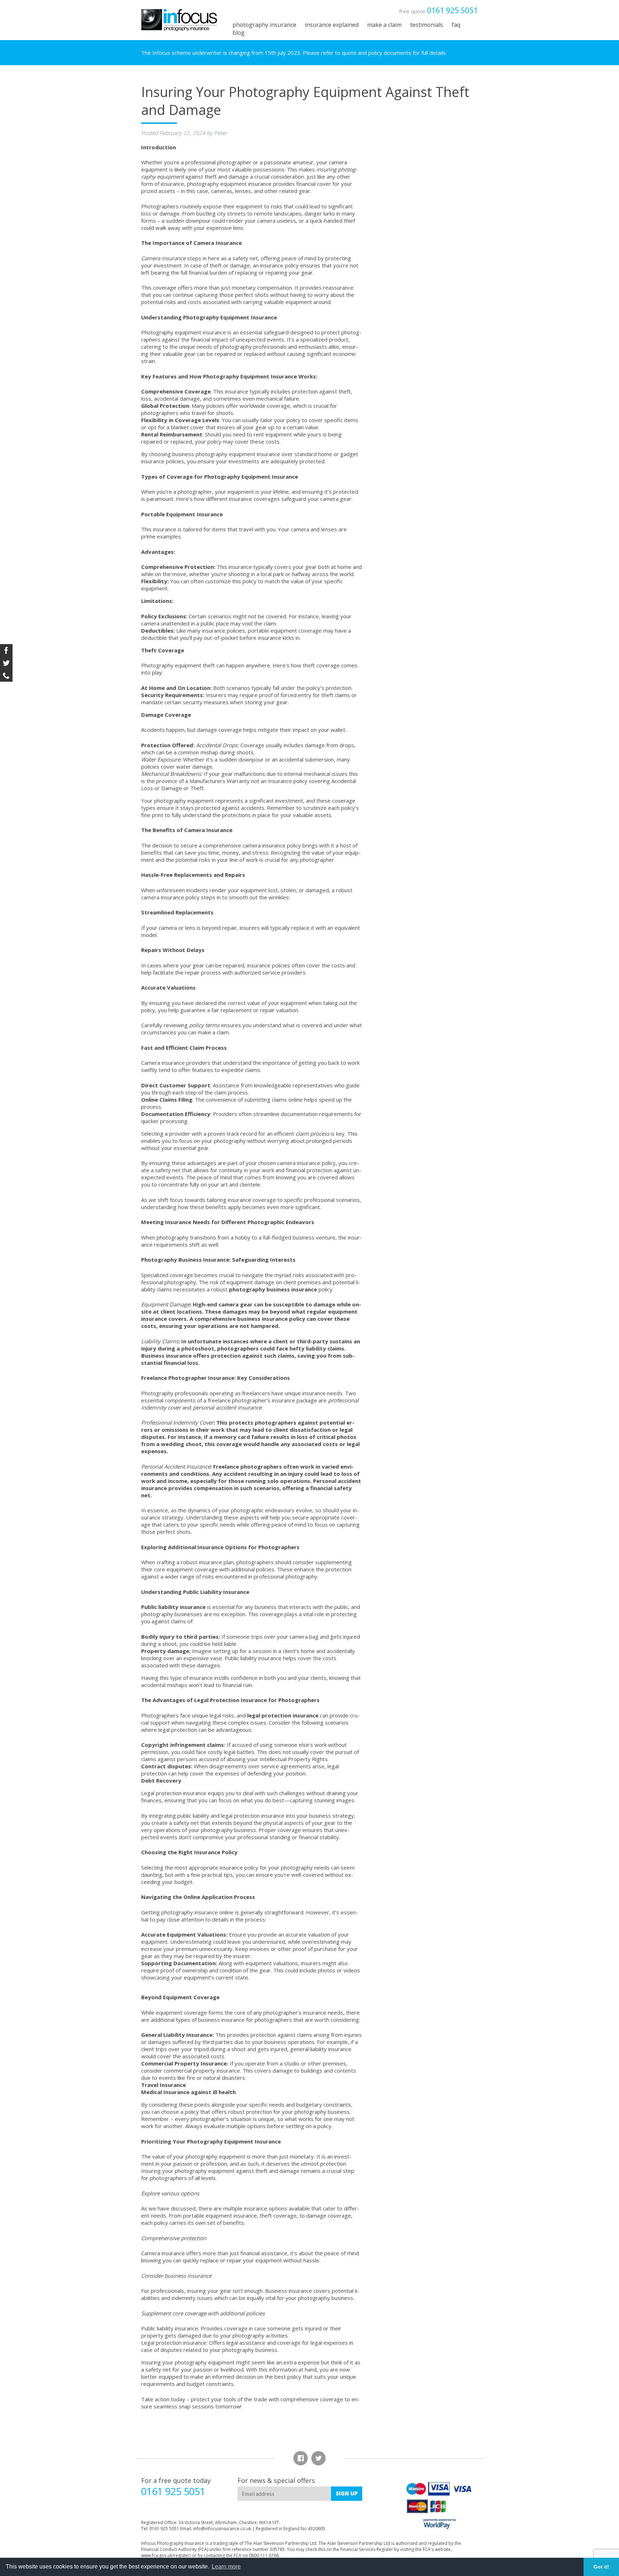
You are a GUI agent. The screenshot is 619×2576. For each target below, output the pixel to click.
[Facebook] (6, 650)
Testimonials (427, 25)
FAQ (456, 25)
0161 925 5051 (452, 10)
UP (347, 2493)
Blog (239, 33)
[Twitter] (6, 663)
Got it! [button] (601, 2567)
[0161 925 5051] (6, 675)
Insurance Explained (332, 25)
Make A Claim (384, 25)
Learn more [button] (226, 2567)
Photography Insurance (264, 25)
